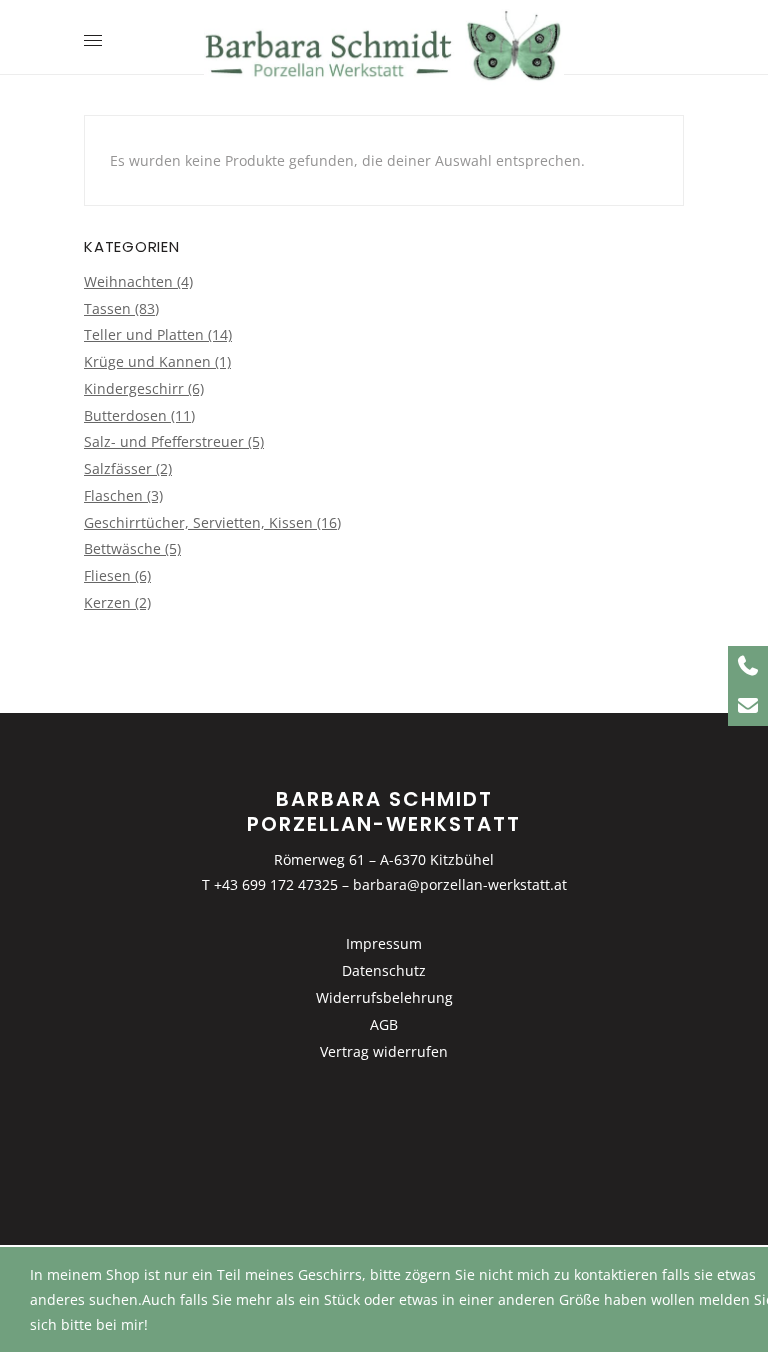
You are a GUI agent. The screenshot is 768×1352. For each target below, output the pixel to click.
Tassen (107, 308)
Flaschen (113, 495)
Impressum (384, 943)
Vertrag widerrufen (384, 1051)
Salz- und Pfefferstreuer (164, 441)
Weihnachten (128, 281)
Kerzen (107, 602)
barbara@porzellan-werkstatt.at (460, 884)
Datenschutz (384, 970)
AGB (384, 1024)
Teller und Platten (144, 334)
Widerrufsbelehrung (384, 997)
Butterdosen (125, 415)
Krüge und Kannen (147, 361)
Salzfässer (118, 468)
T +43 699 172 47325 (270, 884)
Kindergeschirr (134, 388)
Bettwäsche (122, 548)
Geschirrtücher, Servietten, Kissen (198, 522)
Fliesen (107, 575)
